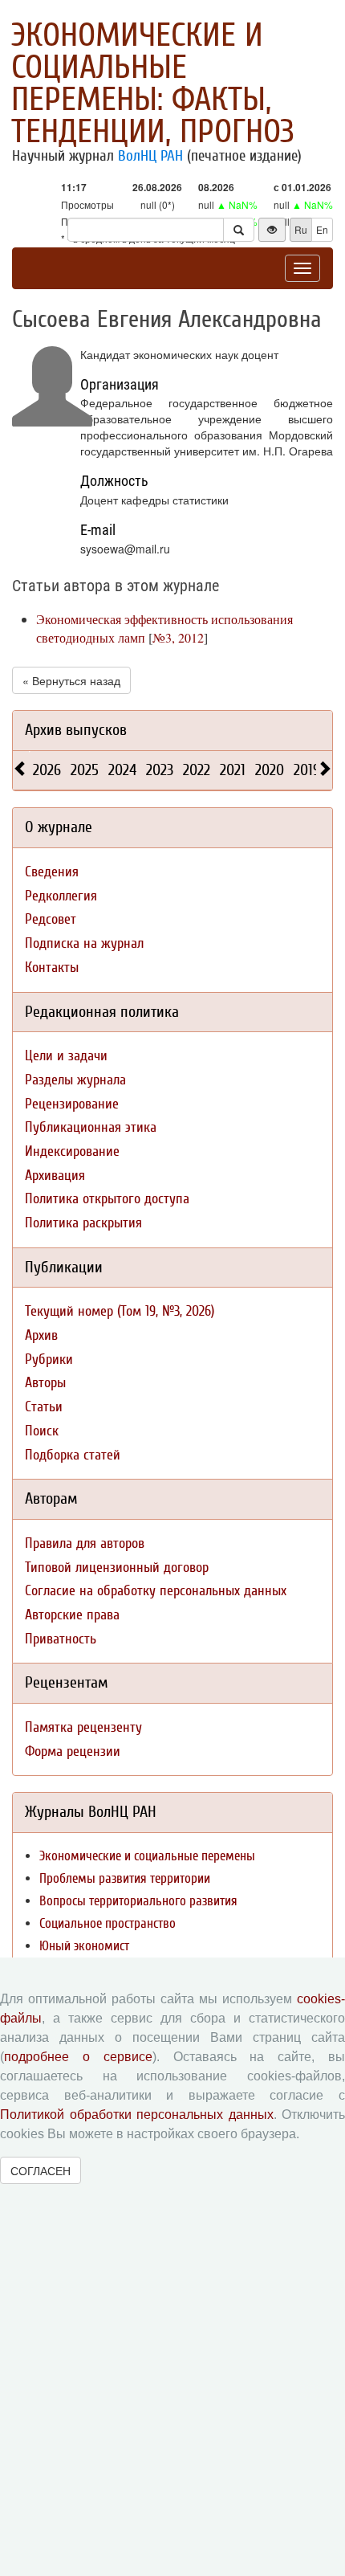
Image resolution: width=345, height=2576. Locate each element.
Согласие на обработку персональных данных (156, 1591)
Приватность (61, 1639)
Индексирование (72, 1151)
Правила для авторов (85, 1543)
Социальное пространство (108, 1923)
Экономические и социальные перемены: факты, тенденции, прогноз (153, 84)
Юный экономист (84, 1946)
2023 (160, 770)
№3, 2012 (178, 637)
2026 (47, 770)
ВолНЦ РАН (150, 156)
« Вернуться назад (71, 680)
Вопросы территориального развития (138, 1901)
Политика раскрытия (83, 1223)
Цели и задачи (66, 1056)
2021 (233, 770)
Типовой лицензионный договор (117, 1568)
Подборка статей (73, 1455)
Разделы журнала (75, 1080)
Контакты (52, 968)
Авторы (45, 1383)
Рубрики (49, 1359)
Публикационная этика (91, 1127)
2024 (122, 770)
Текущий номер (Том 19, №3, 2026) (120, 1311)
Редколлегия (61, 896)
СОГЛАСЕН (41, 2170)
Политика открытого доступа (107, 1199)
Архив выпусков (76, 730)
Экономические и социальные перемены (147, 1856)
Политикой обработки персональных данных (137, 2115)
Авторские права (72, 1615)
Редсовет (51, 919)
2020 (270, 770)
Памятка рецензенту (83, 1727)
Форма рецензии (73, 1751)
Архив (41, 1335)
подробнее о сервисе (78, 2057)
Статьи (44, 1407)
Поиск (42, 1431)
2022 (197, 770)
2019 (307, 770)
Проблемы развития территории (125, 1878)
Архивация (55, 1176)
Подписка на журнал (84, 943)
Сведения (52, 872)
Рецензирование (72, 1104)
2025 (85, 770)
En (322, 229)
